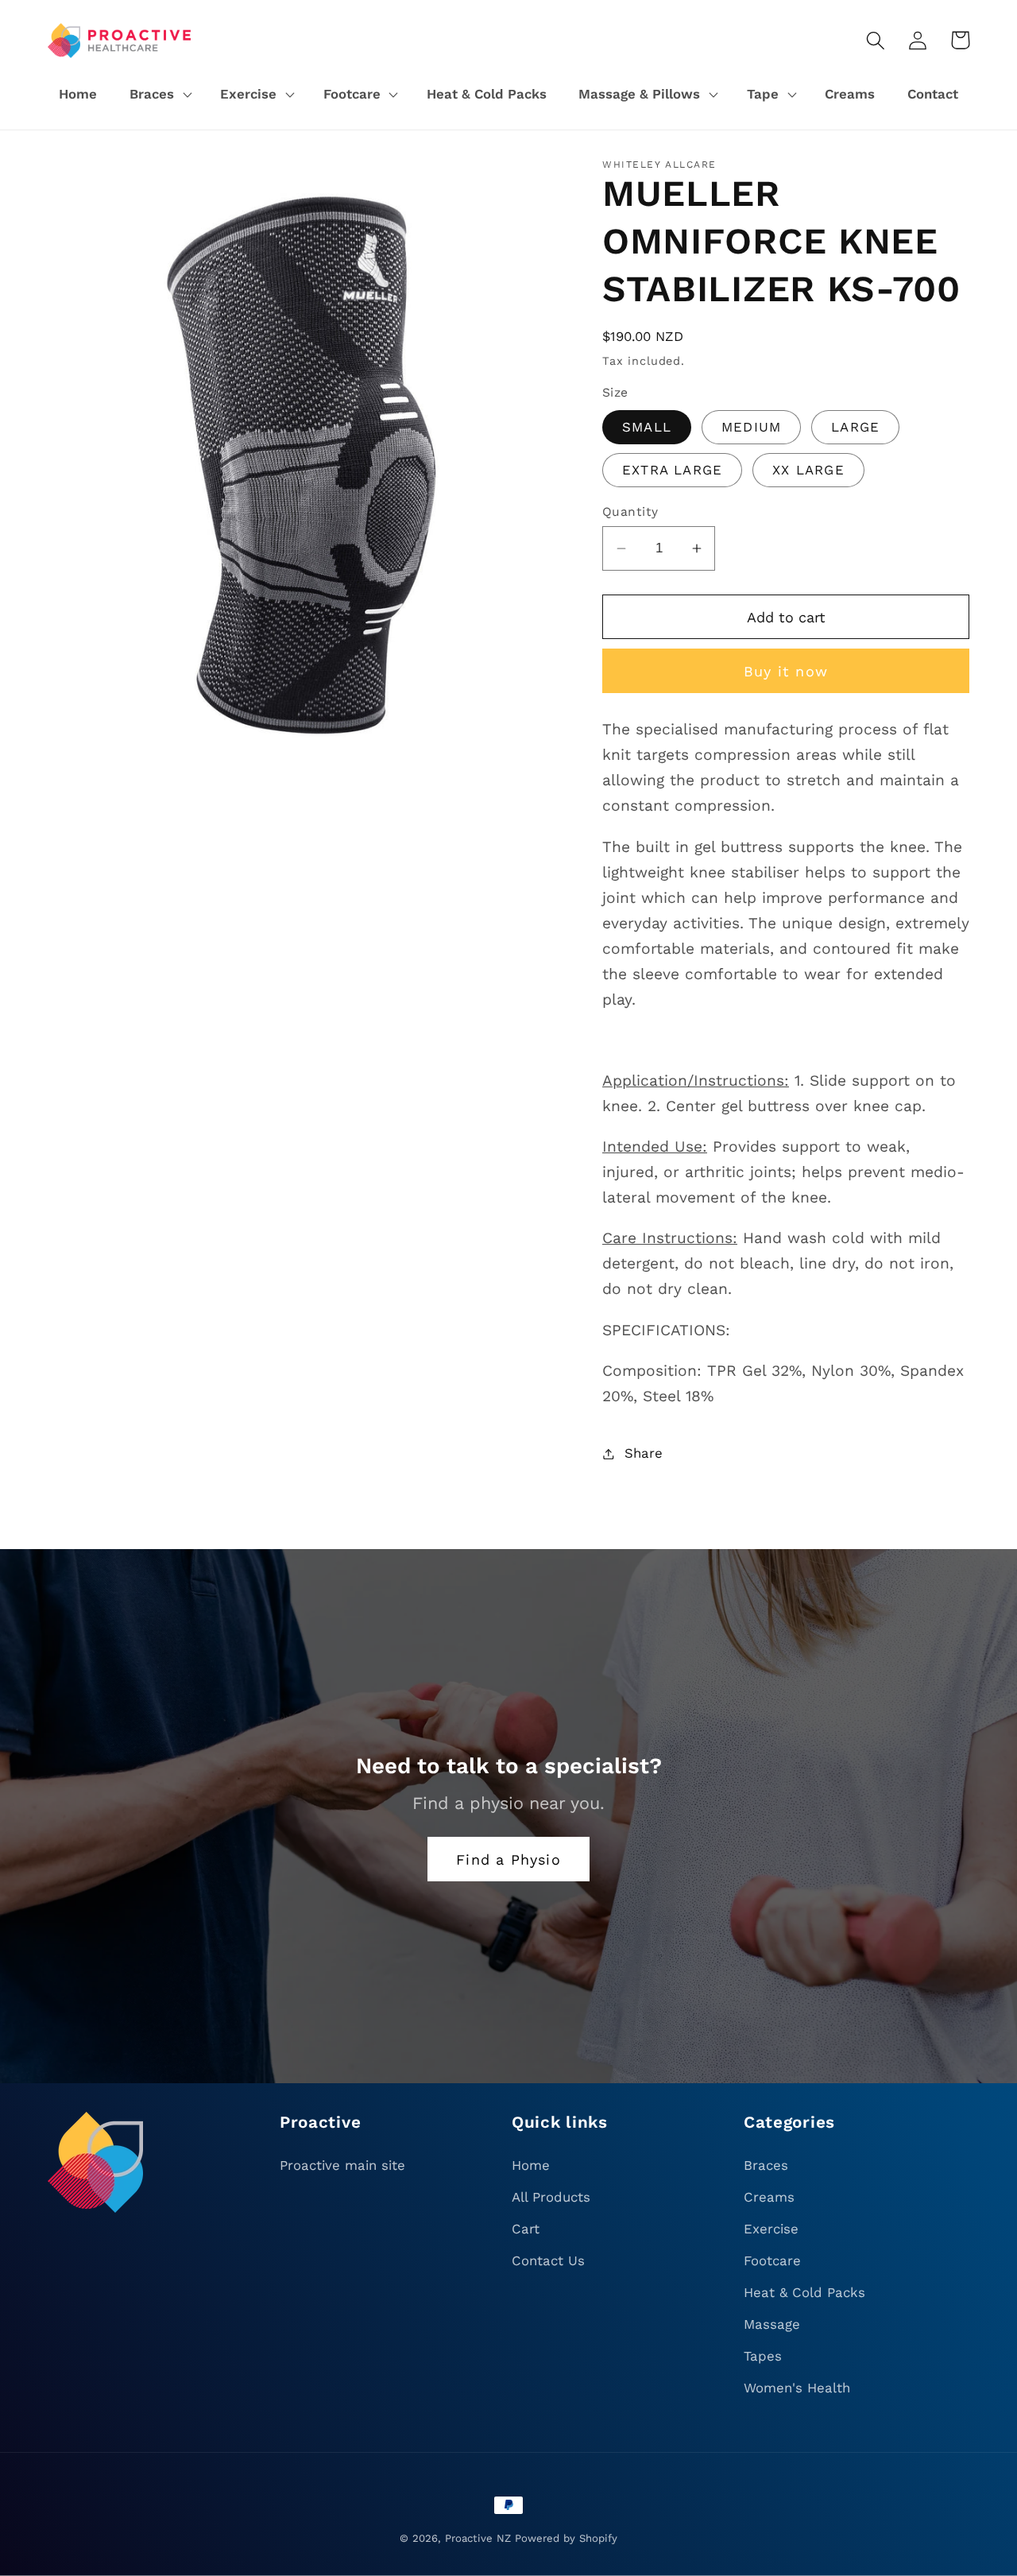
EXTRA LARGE (672, 470)
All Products (551, 2197)
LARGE (855, 427)
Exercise (771, 2229)
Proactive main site (342, 2165)
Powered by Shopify (566, 2538)
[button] (159, 95)
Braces (766, 2165)
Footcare (772, 2260)
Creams (769, 2197)
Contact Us (548, 2260)
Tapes (763, 2356)
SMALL (647, 427)
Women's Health (797, 2388)
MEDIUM (751, 427)
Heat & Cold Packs (804, 2292)
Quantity (630, 511)
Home (531, 2165)
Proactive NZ (478, 2538)
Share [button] (644, 1453)
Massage (772, 2324)
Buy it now (786, 671)
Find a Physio (508, 1859)
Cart (526, 2229)
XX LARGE (808, 470)
